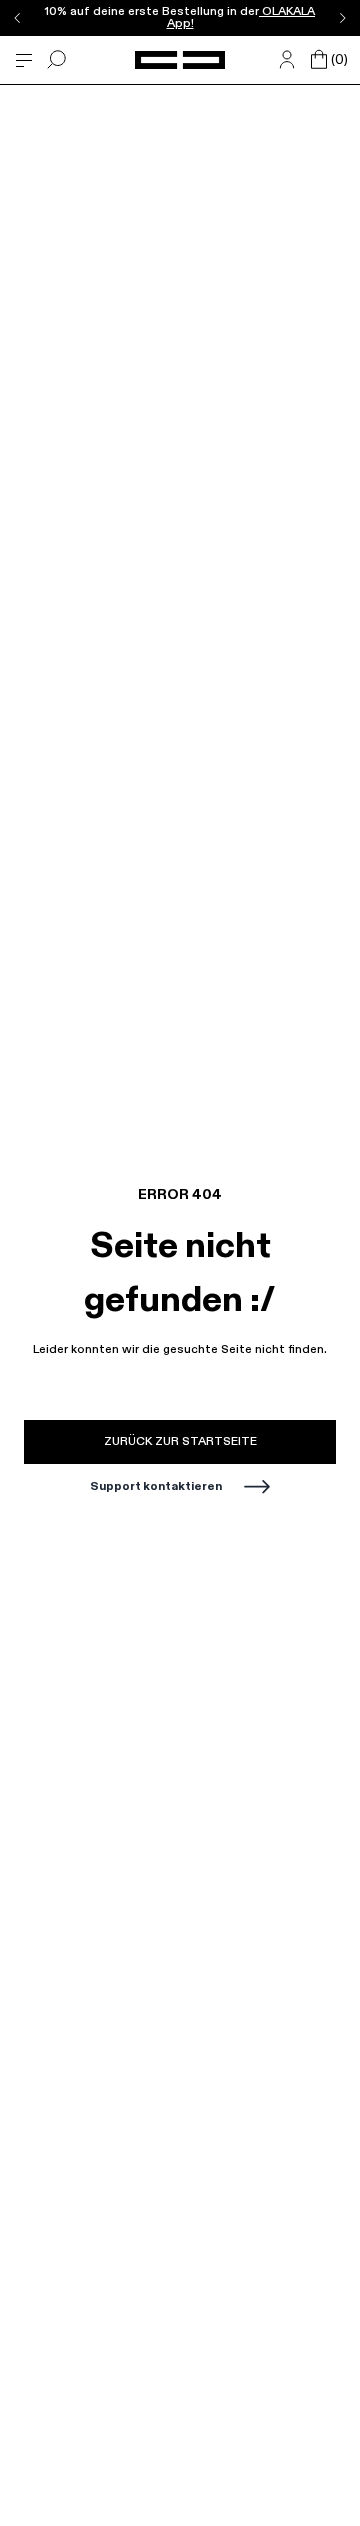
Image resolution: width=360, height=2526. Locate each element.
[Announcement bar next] (342, 18)
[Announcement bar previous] (18, 18)
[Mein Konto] (287, 60)
